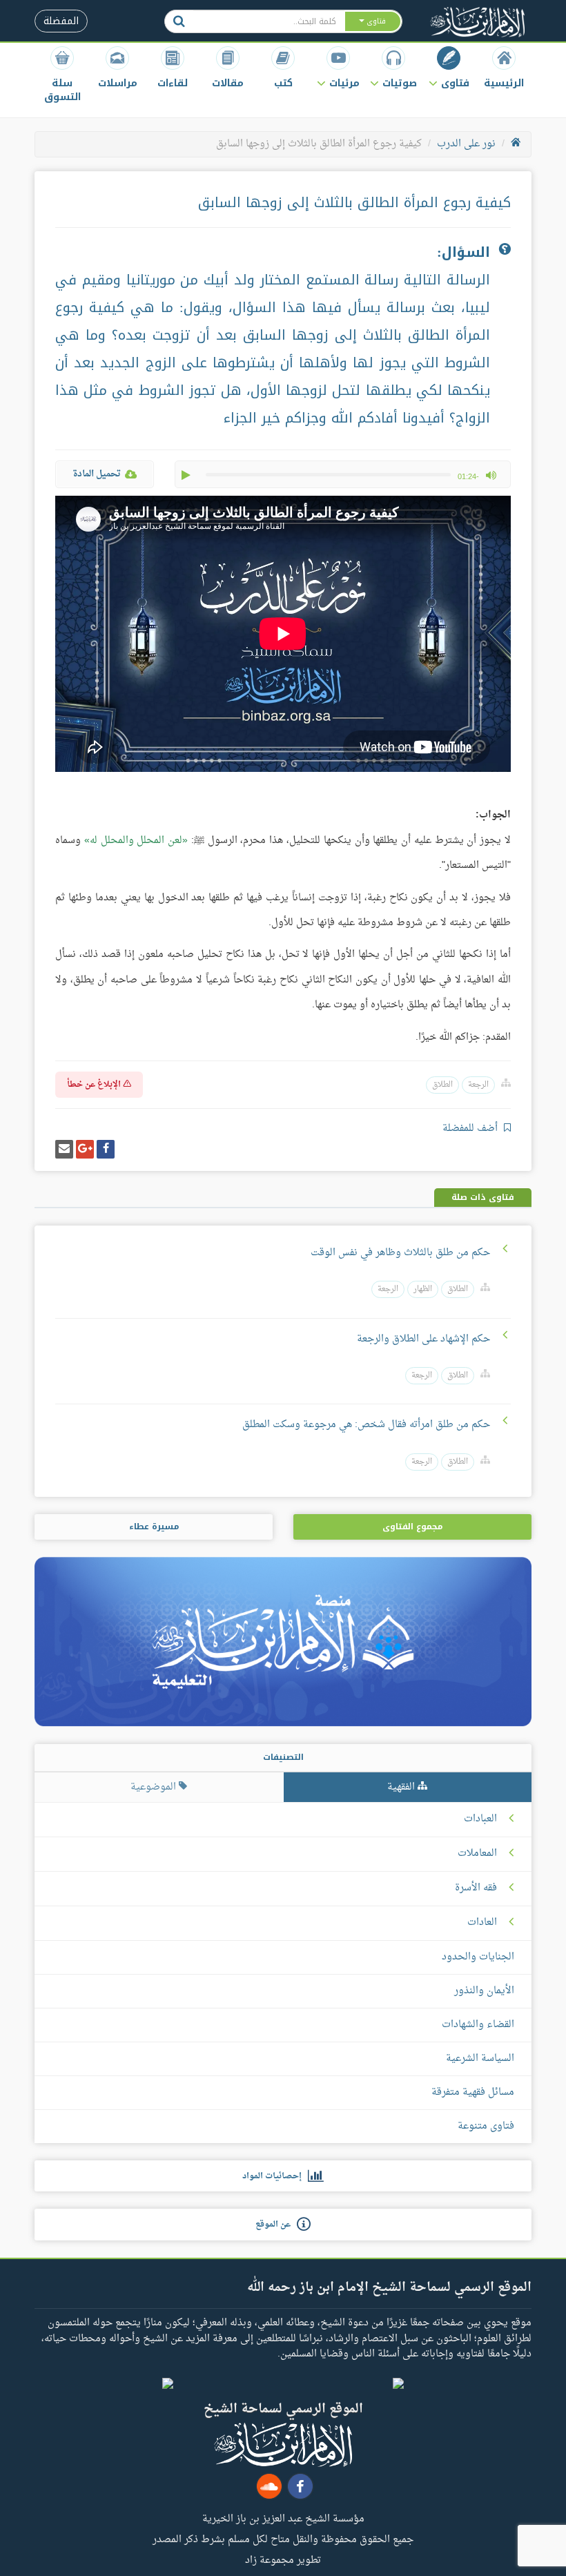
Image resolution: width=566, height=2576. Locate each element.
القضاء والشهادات (478, 2025)
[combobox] (269, 21)
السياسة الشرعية (480, 2059)
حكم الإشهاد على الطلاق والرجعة (423, 1339)
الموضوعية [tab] (155, 1787)
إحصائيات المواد (275, 2176)
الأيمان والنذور (484, 1991)
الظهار (423, 1289)
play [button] (187, 475)
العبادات (480, 1819)
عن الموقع (276, 2225)
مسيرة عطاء (154, 1527)
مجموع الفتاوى (412, 1527)
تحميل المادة (97, 474)
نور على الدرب (466, 144)
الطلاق (442, 1085)
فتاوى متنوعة (486, 2126)
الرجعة (478, 1085)
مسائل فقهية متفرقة (473, 2092)
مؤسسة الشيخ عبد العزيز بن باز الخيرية (283, 2518)
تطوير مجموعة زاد (283, 2559)
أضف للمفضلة (471, 1129)
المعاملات (477, 1854)
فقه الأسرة (476, 1888)
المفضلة (61, 21)
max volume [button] (491, 475)
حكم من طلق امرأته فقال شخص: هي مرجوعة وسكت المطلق (366, 1425)
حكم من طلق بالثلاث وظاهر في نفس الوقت (400, 1253)
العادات (482, 1923)
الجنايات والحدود (478, 1957)
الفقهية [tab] (402, 1787)
